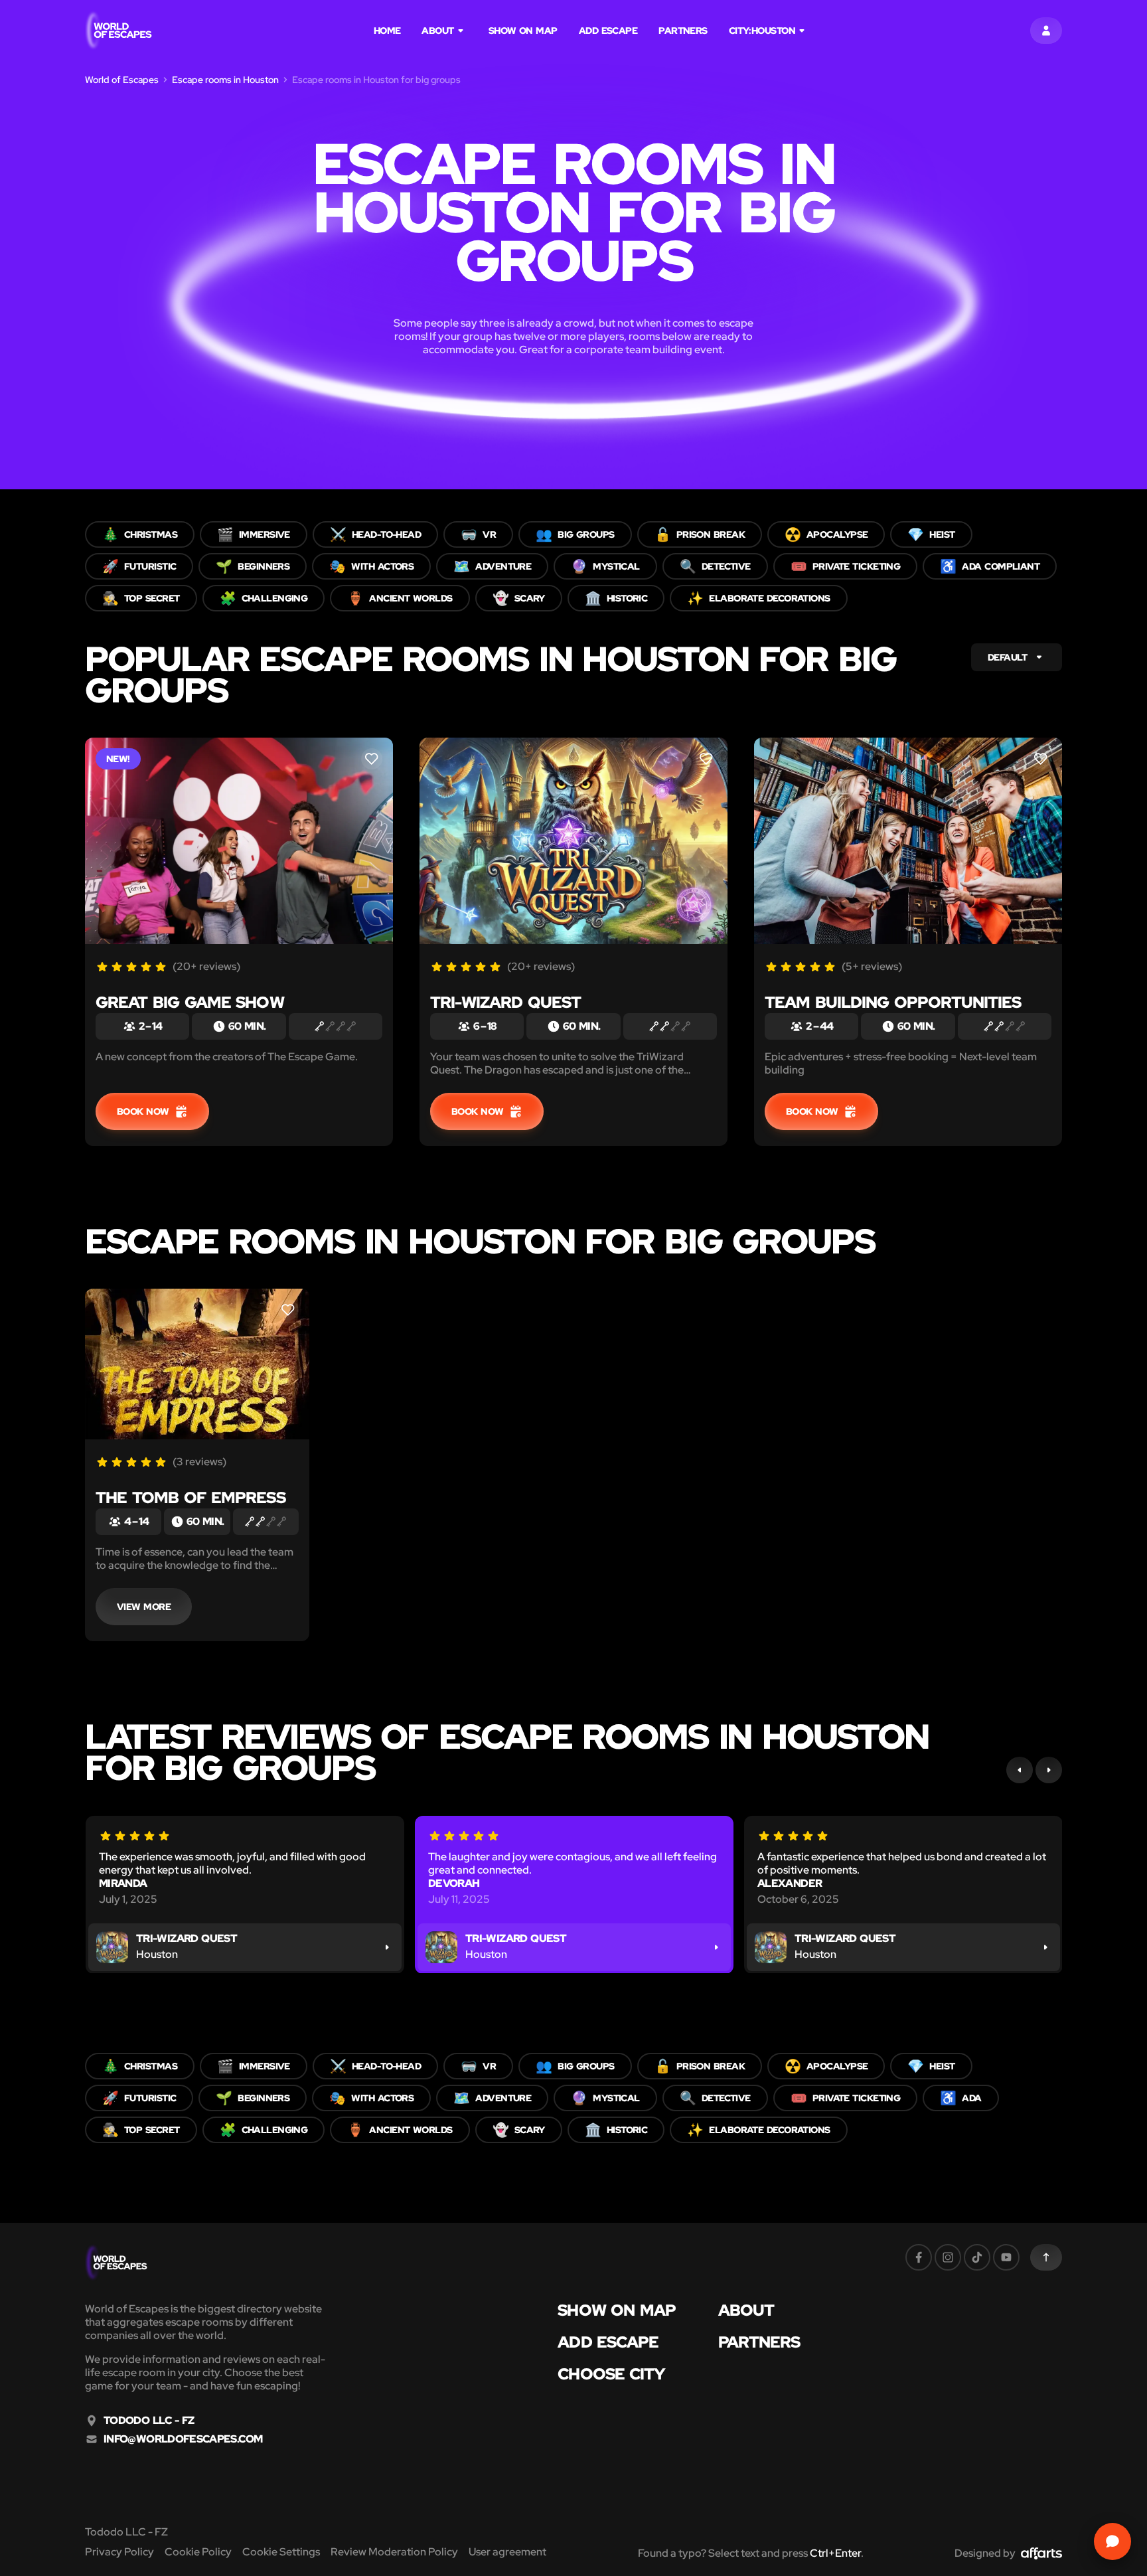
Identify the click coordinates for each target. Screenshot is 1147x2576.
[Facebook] (919, 2257)
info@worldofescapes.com (183, 2439)
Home (387, 31)
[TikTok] (977, 2257)
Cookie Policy (198, 2552)
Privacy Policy (119, 2552)
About (437, 31)
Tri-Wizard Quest (505, 1002)
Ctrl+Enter (835, 2553)
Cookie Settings (281, 2552)
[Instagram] (948, 2257)
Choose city (611, 2374)
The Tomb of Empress (191, 1497)
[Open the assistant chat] (1112, 2541)
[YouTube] (1006, 2257)
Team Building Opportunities (893, 1002)
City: (762, 31)
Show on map (523, 31)
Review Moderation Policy (394, 2552)
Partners (683, 31)
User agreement (507, 2552)
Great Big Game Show (190, 1002)
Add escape (608, 31)
